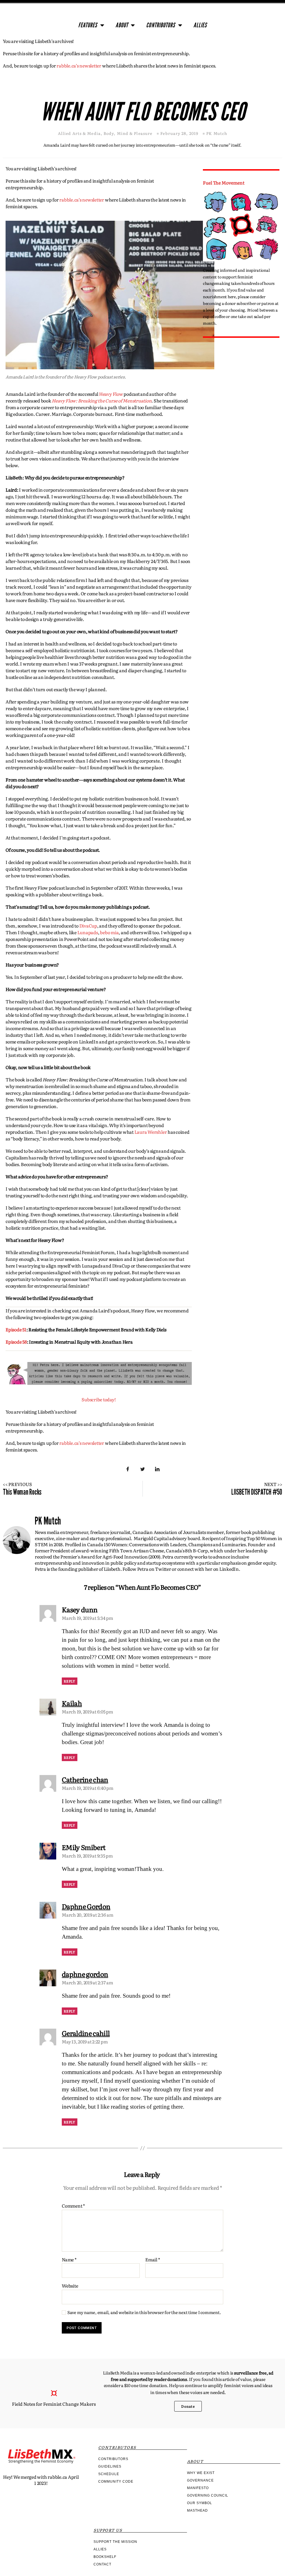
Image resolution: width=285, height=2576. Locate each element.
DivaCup (88, 926)
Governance (200, 2480)
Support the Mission (115, 2542)
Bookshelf (105, 2557)
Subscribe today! (99, 1399)
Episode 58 (16, 1342)
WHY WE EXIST (201, 2473)
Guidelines (110, 2466)
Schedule (109, 2474)
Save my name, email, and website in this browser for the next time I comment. (144, 2312)
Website (70, 2285)
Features (88, 25)
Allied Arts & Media (79, 133)
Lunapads (88, 932)
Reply (70, 1681)
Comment (73, 2206)
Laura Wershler (151, 1132)
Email (153, 2260)
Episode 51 (16, 1329)
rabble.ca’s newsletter (79, 65)
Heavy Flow (111, 394)
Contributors (161, 25)
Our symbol (200, 2503)
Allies (200, 25)
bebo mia (109, 932)
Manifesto (198, 2488)
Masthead (197, 2511)
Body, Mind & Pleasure (128, 133)
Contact (102, 2564)
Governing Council (208, 2495)
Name (69, 2260)
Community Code (116, 2482)
